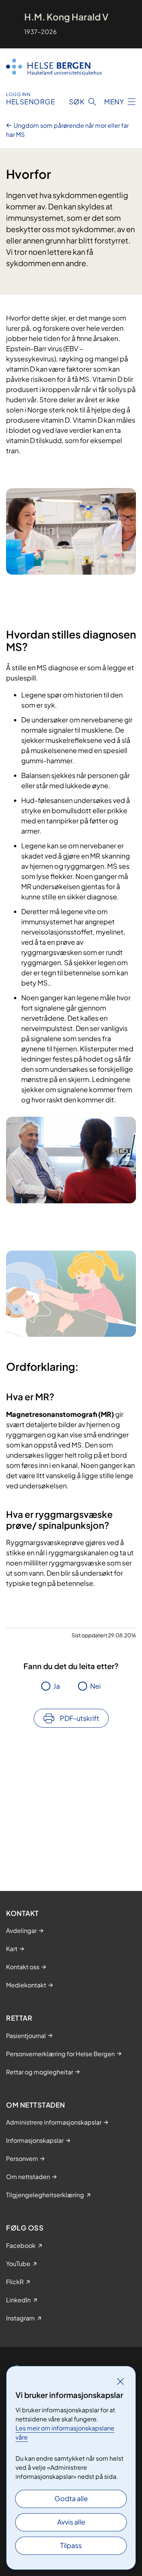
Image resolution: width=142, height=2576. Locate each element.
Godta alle (71, 2498)
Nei (95, 1686)
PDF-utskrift (80, 1718)
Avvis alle (71, 2522)
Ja (57, 1686)
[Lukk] (120, 2381)
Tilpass (71, 2545)
